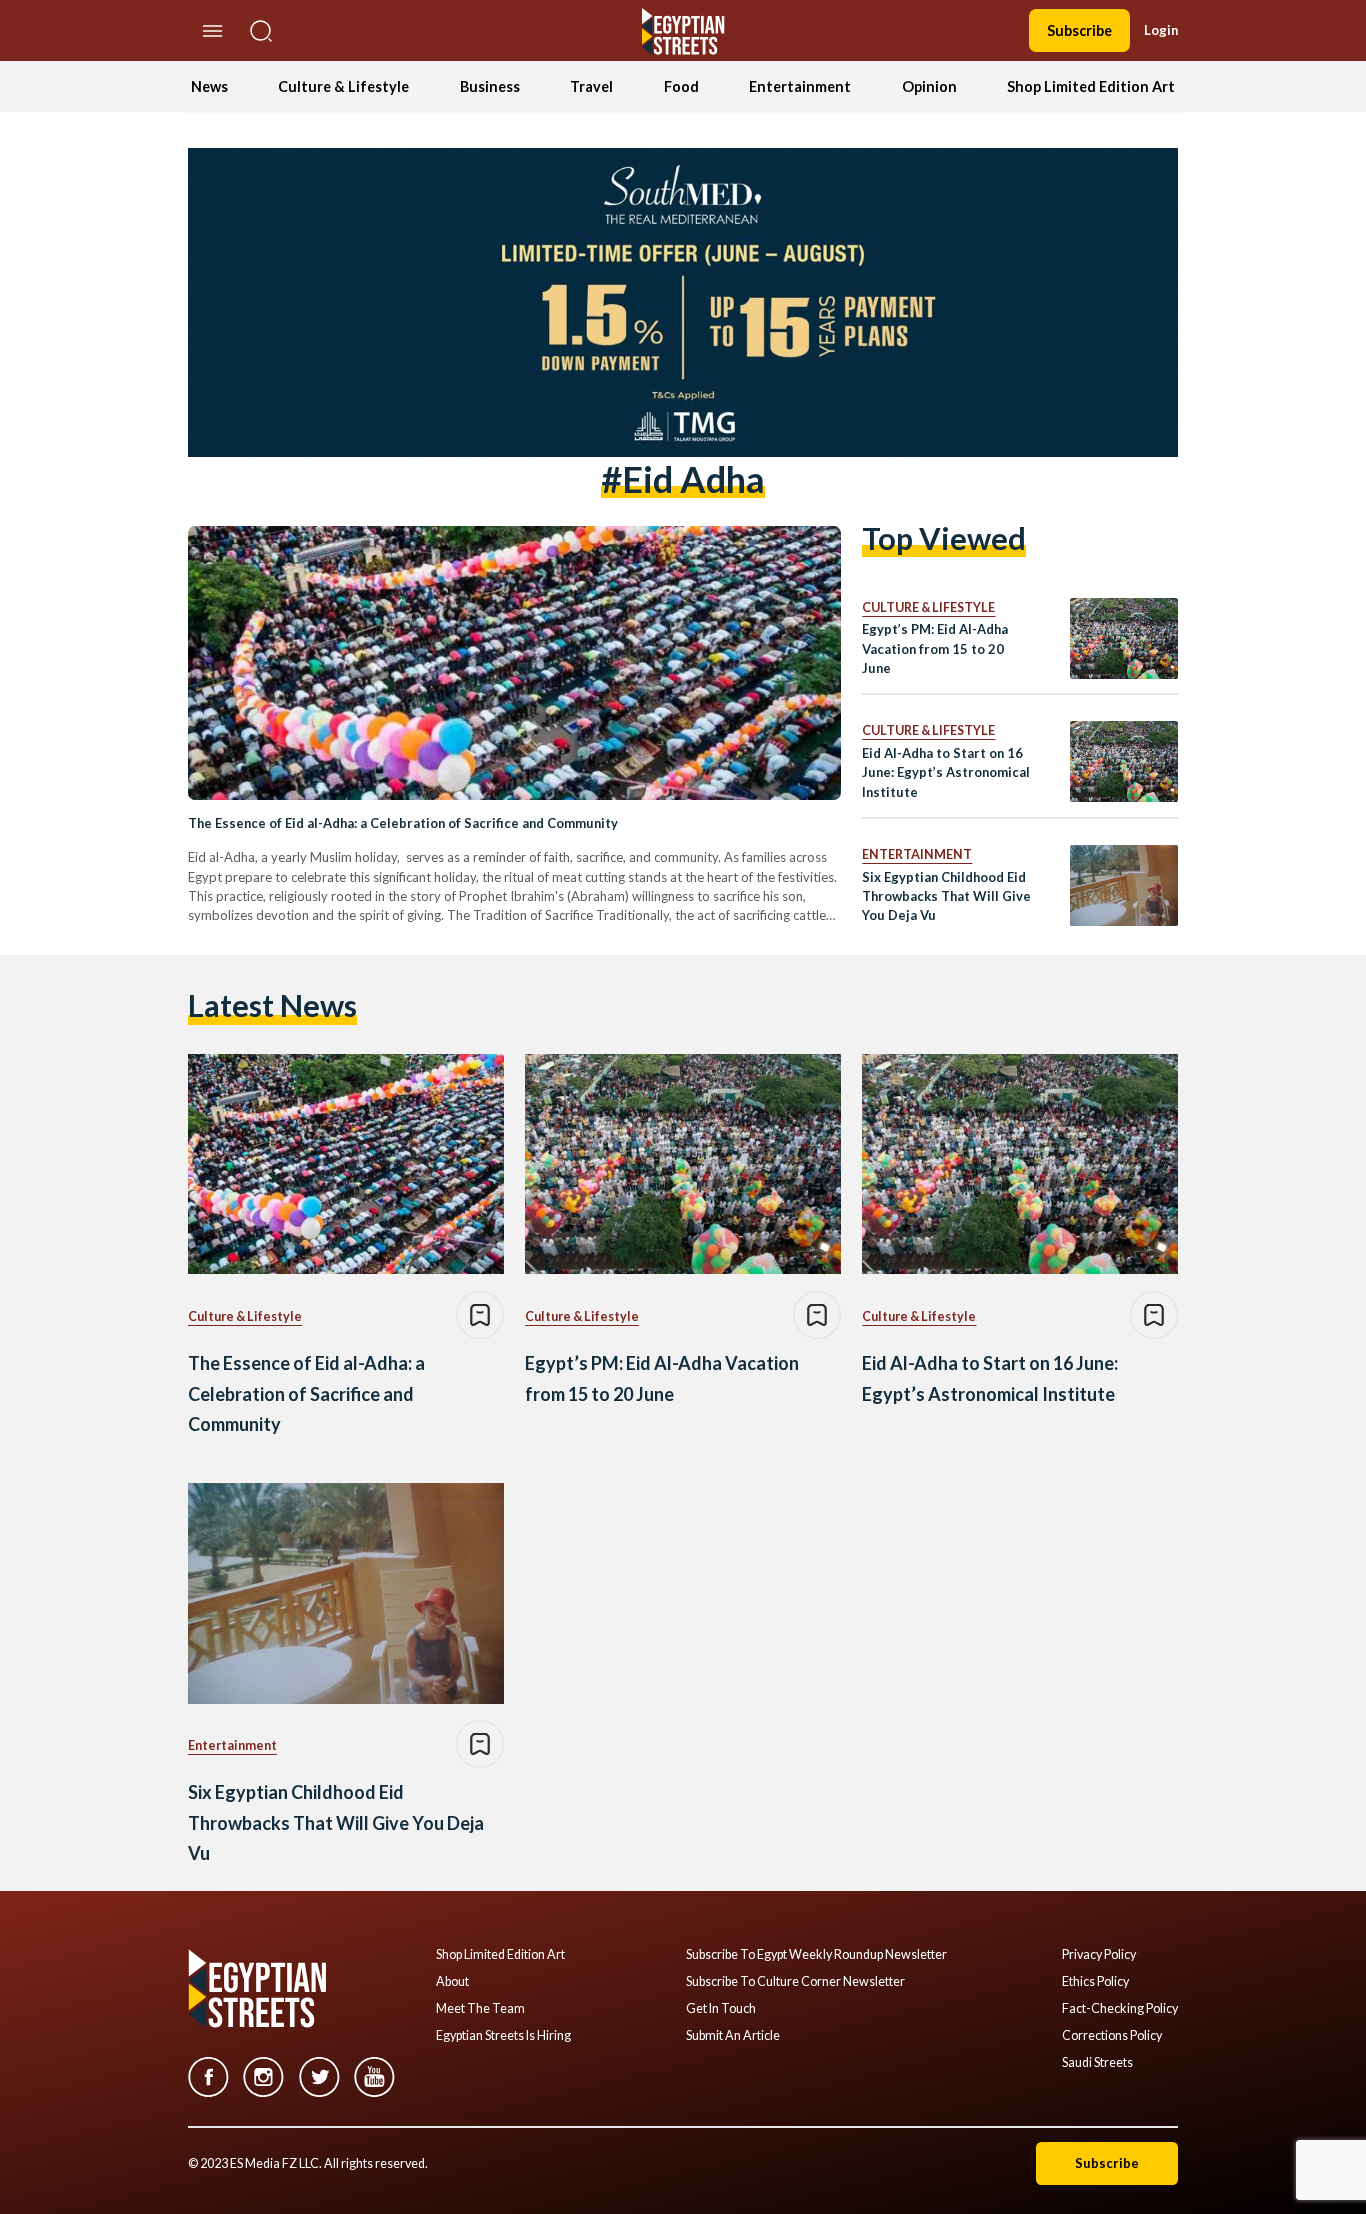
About (452, 1982)
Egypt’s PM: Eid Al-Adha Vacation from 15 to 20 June (935, 648)
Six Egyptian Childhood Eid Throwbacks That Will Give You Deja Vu (946, 896)
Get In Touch (721, 2009)
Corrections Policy (1112, 2036)
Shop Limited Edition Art (1091, 86)
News (209, 86)
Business (490, 86)
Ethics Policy (1095, 1982)
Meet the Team (480, 2009)
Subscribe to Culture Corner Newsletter (795, 1982)
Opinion (929, 86)
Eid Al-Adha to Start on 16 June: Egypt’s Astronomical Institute (946, 772)
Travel (591, 86)
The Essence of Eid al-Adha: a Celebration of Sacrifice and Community (403, 823)
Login (1161, 30)
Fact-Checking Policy (1120, 2009)
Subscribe (1079, 30)
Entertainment (800, 86)
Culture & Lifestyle (343, 86)
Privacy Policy (1099, 1955)
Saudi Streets (1097, 2063)
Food (681, 86)
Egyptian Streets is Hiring (503, 2036)
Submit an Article (733, 2036)
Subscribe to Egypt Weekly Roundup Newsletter (816, 1955)
